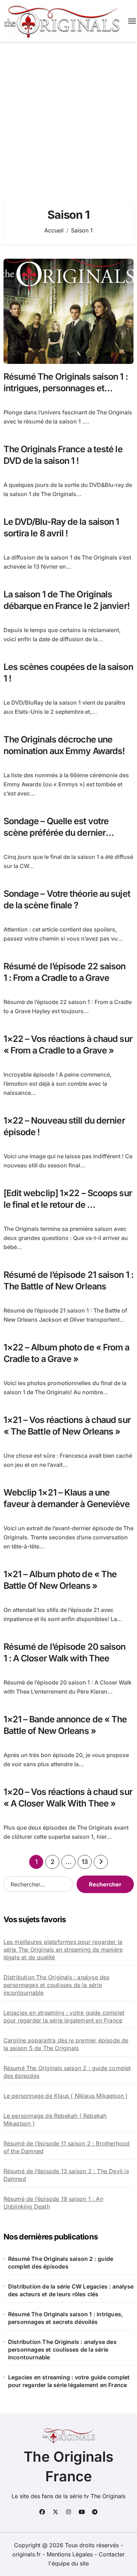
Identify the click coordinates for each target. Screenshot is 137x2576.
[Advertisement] (68, 114)
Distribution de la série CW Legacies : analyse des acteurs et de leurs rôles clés (71, 2290)
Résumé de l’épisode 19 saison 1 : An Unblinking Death (53, 2203)
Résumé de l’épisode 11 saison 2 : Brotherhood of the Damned (67, 2147)
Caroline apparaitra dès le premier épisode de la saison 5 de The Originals (66, 2044)
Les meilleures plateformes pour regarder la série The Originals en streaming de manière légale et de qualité (63, 1950)
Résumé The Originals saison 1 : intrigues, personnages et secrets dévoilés (66, 388)
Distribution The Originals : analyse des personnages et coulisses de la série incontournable (57, 1985)
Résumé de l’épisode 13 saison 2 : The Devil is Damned (66, 2175)
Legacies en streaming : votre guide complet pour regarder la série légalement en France (64, 2016)
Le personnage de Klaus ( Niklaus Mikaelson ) (66, 2096)
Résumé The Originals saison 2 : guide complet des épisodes (67, 2072)
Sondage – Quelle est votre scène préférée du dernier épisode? (56, 832)
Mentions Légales (71, 2554)
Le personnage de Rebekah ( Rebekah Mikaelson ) (55, 2120)
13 (84, 1862)
